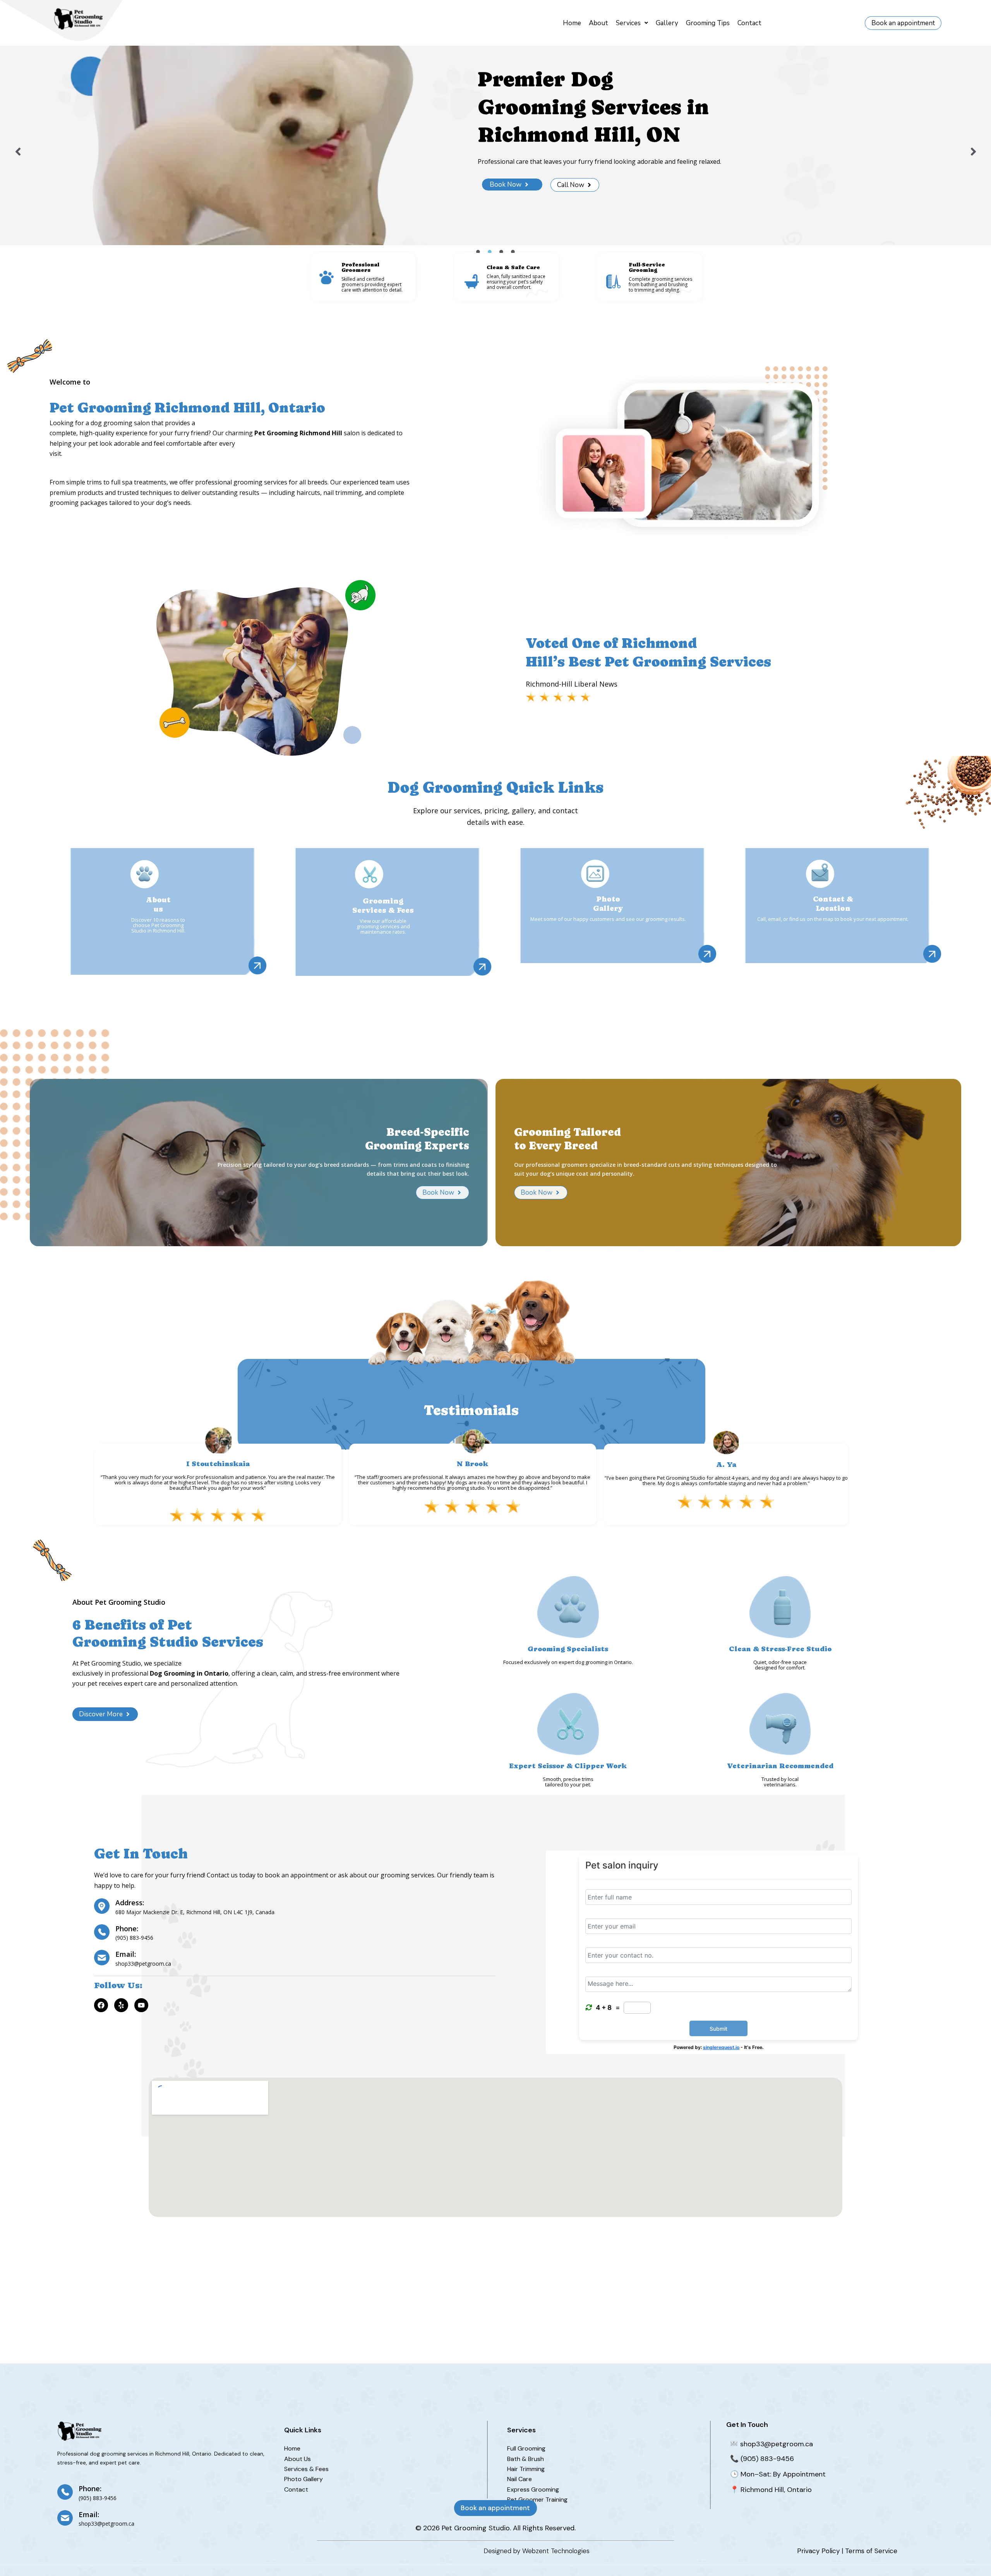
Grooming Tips (708, 23)
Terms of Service (871, 2551)
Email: (126, 1954)
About (598, 23)
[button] (632, 23)
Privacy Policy (818, 2551)
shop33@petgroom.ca (776, 2444)
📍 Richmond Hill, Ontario (771, 2490)
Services (628, 23)
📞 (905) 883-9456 (762, 2459)
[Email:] (102, 1958)
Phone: (127, 1929)
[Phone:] (102, 1932)
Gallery (667, 23)
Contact (749, 23)
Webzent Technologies (556, 2551)
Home (572, 23)
